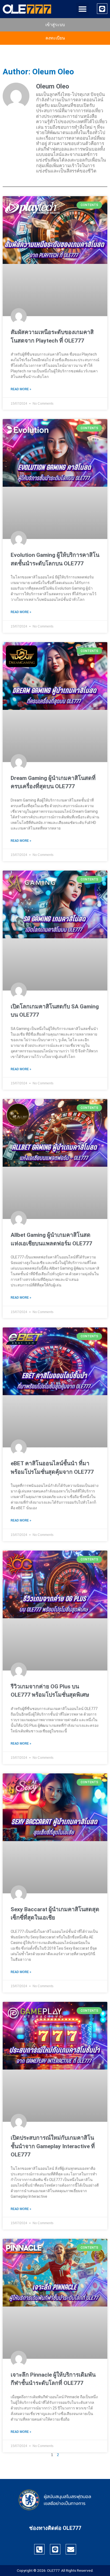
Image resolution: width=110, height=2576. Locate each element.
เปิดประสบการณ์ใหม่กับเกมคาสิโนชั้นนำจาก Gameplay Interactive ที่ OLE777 (53, 2146)
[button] (82, 9)
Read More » (21, 389)
